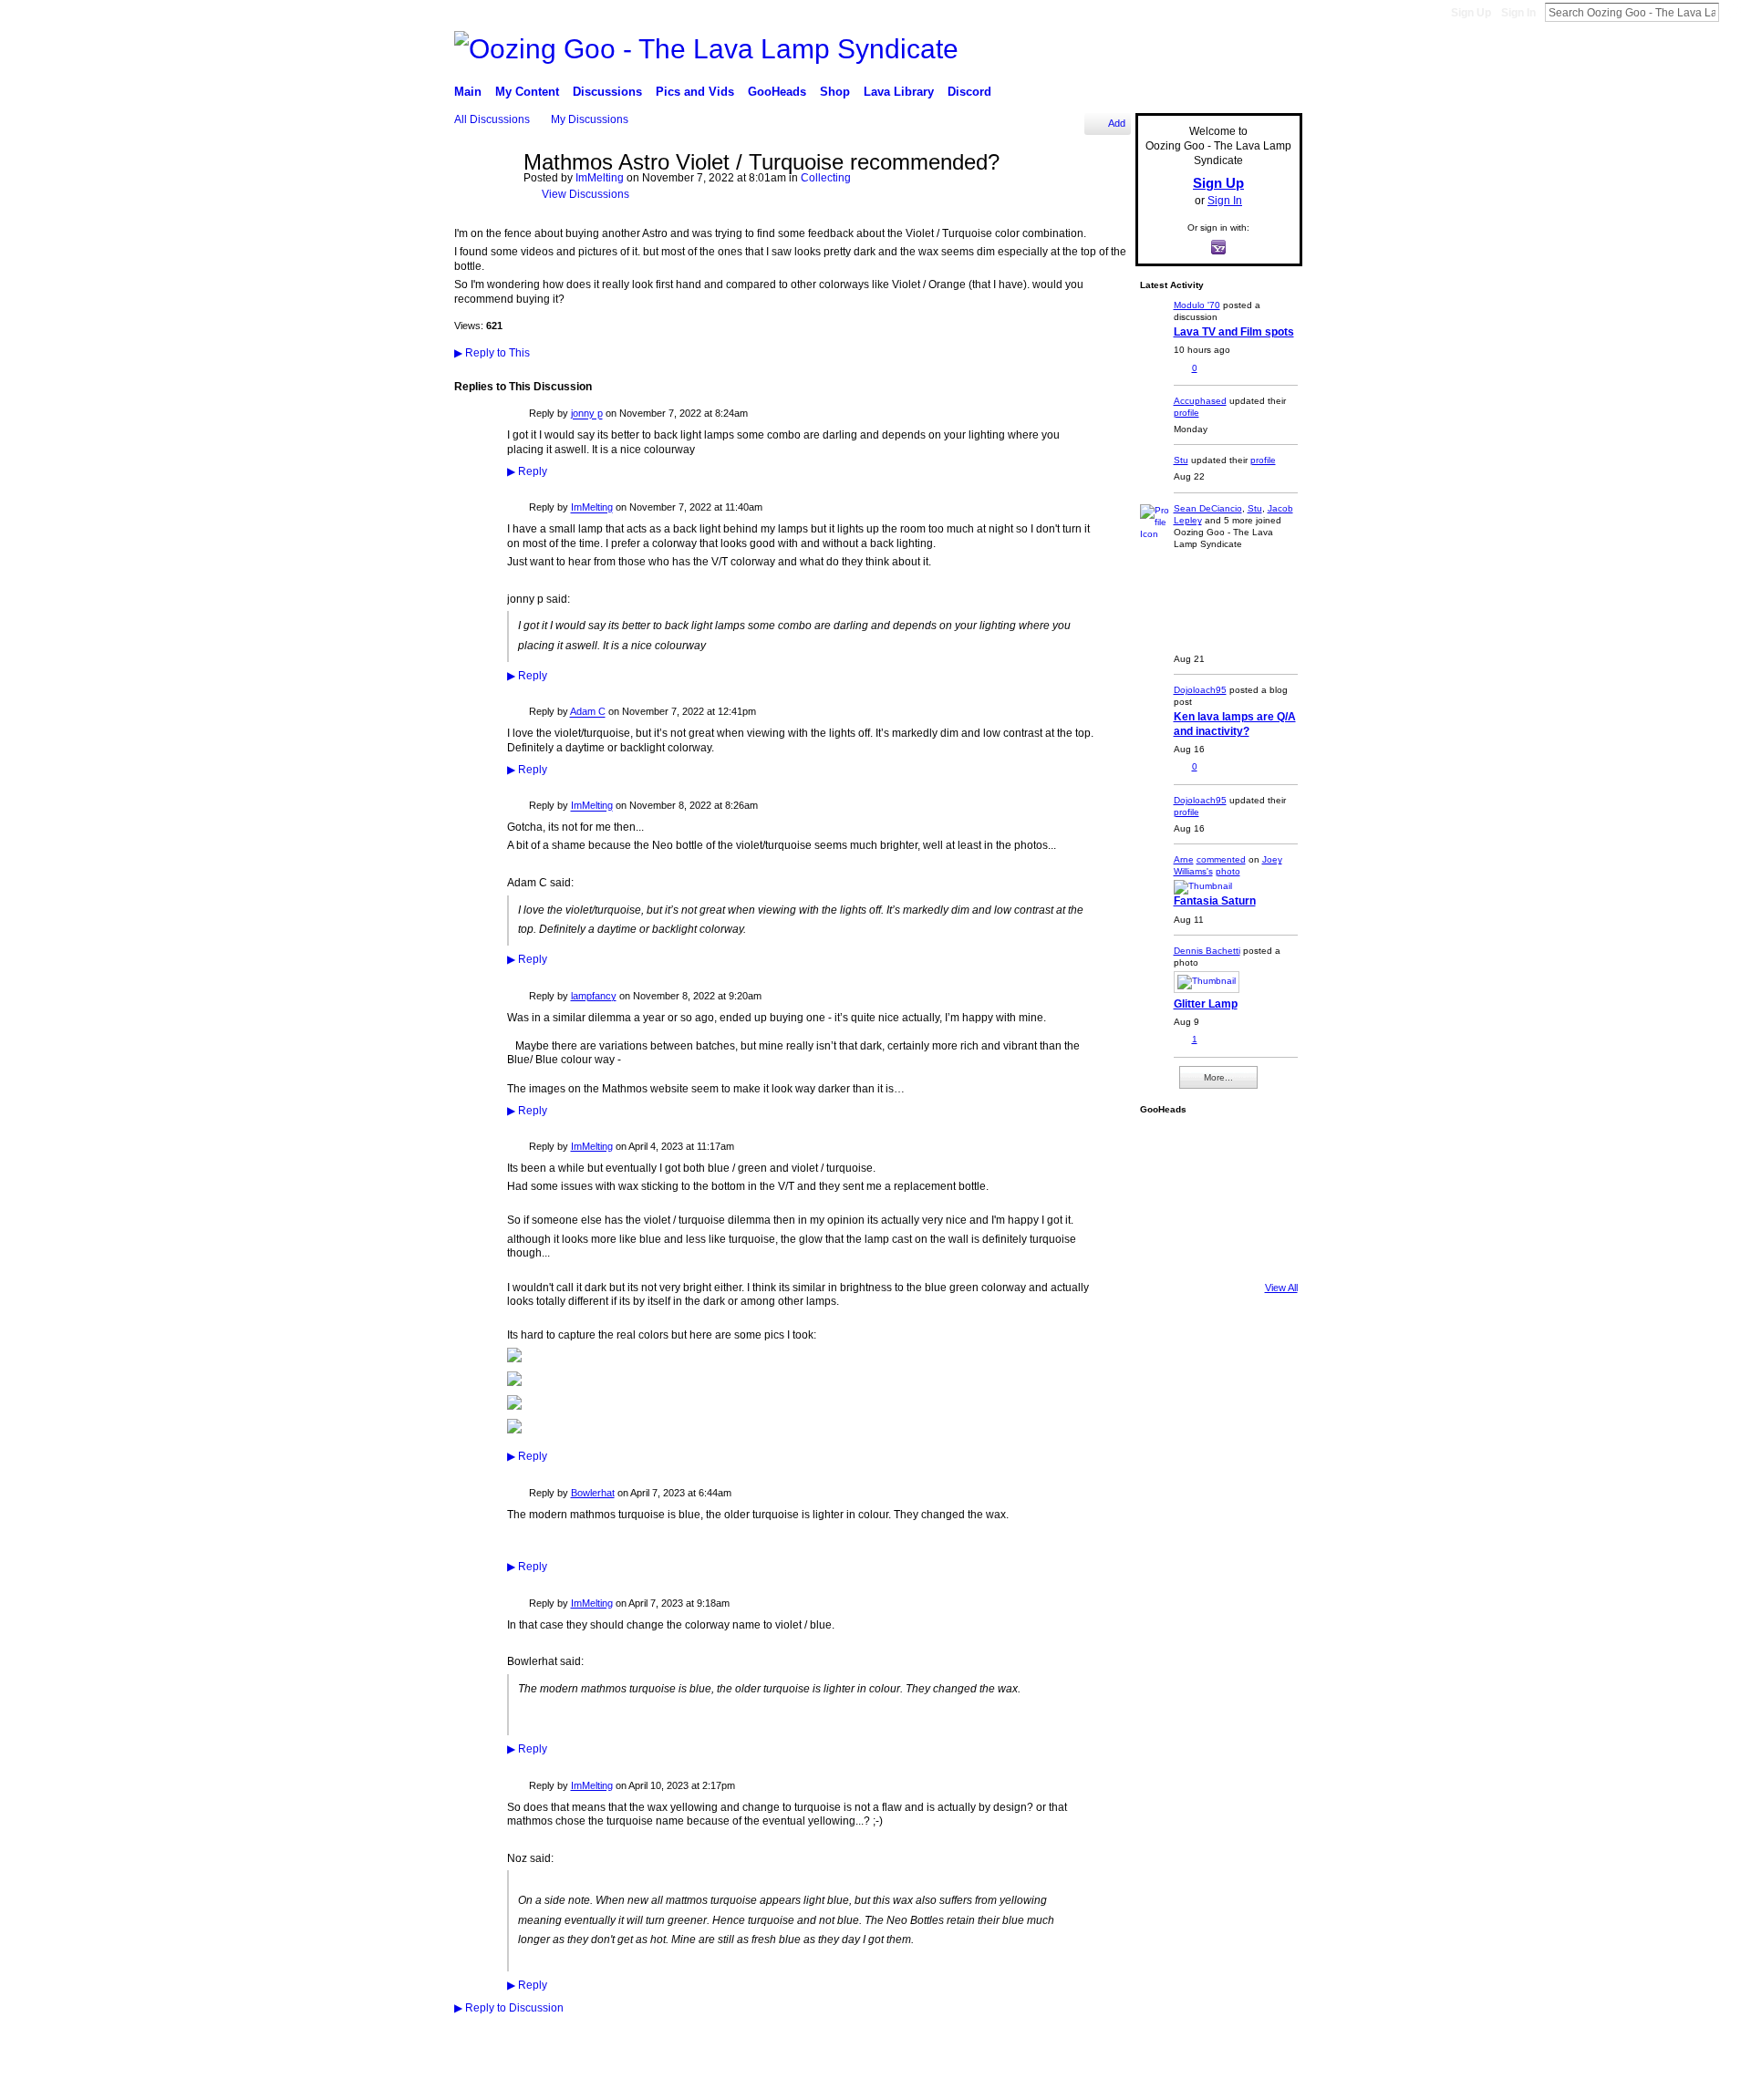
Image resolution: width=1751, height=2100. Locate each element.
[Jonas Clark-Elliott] (1165, 1197)
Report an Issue (1177, 2079)
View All (1281, 1288)
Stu (1181, 460)
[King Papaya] (1165, 1148)
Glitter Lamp (1206, 1004)
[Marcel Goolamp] (1263, 1247)
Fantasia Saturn (1215, 901)
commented (1221, 859)
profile (1186, 413)
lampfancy (594, 996)
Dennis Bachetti (1207, 951)
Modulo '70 (1197, 305)
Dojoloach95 (1200, 690)
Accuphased (1200, 401)
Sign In (1518, 13)
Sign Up (1471, 13)
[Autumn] (1165, 1247)
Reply (527, 471)
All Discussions (492, 119)
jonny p (587, 414)
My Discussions (590, 119)
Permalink (518, 414)
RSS (464, 2038)
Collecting (826, 178)
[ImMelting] (483, 203)
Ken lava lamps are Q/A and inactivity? (1235, 724)
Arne (1184, 859)
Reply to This (492, 353)
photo (1228, 871)
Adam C (588, 712)
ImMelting (600, 178)
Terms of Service (1264, 2079)
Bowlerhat (593, 1493)
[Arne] (1214, 1247)
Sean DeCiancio (1208, 508)
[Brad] (1263, 1197)
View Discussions (585, 194)
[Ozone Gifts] (1263, 1148)
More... (1218, 1077)
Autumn (558, 2080)
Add (1117, 123)
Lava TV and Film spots (1234, 332)
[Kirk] (1214, 1197)
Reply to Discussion (509, 2008)
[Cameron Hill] (1214, 1148)
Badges (1111, 2079)
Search (1734, 12)
